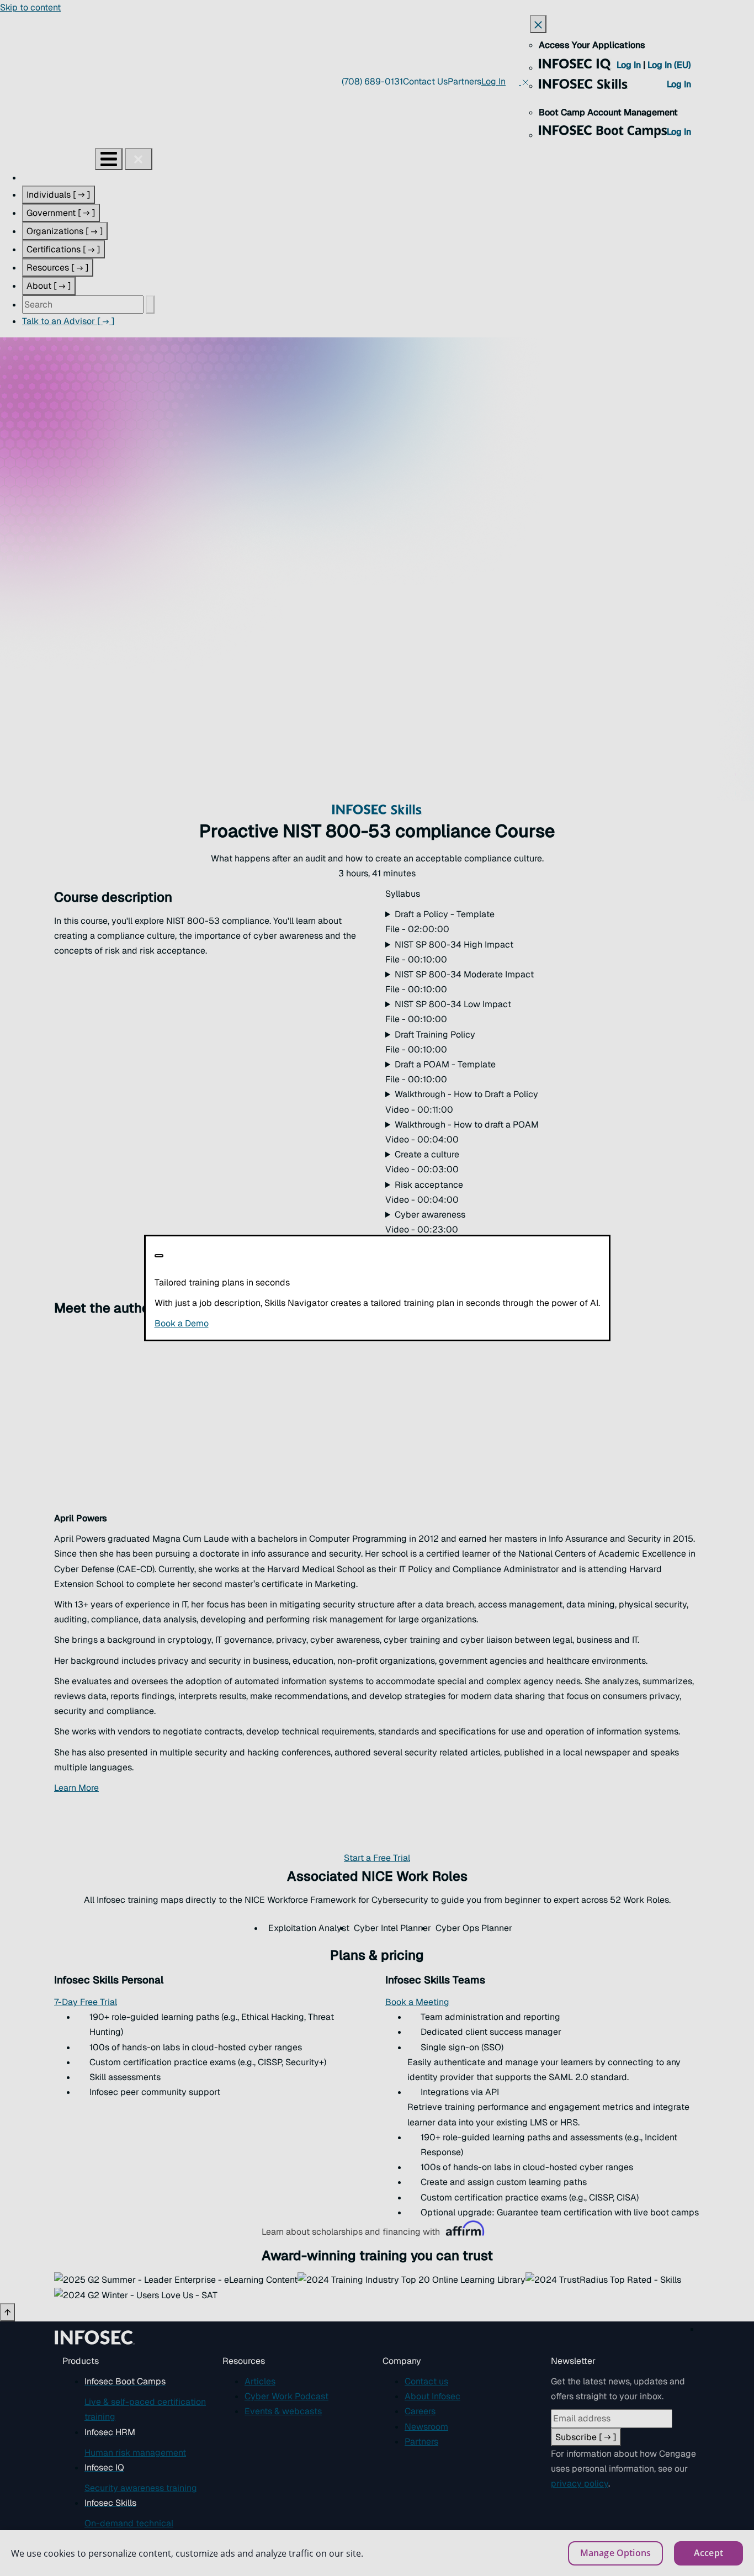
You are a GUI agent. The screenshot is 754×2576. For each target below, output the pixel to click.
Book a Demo (249, 1323)
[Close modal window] (159, 1256)
